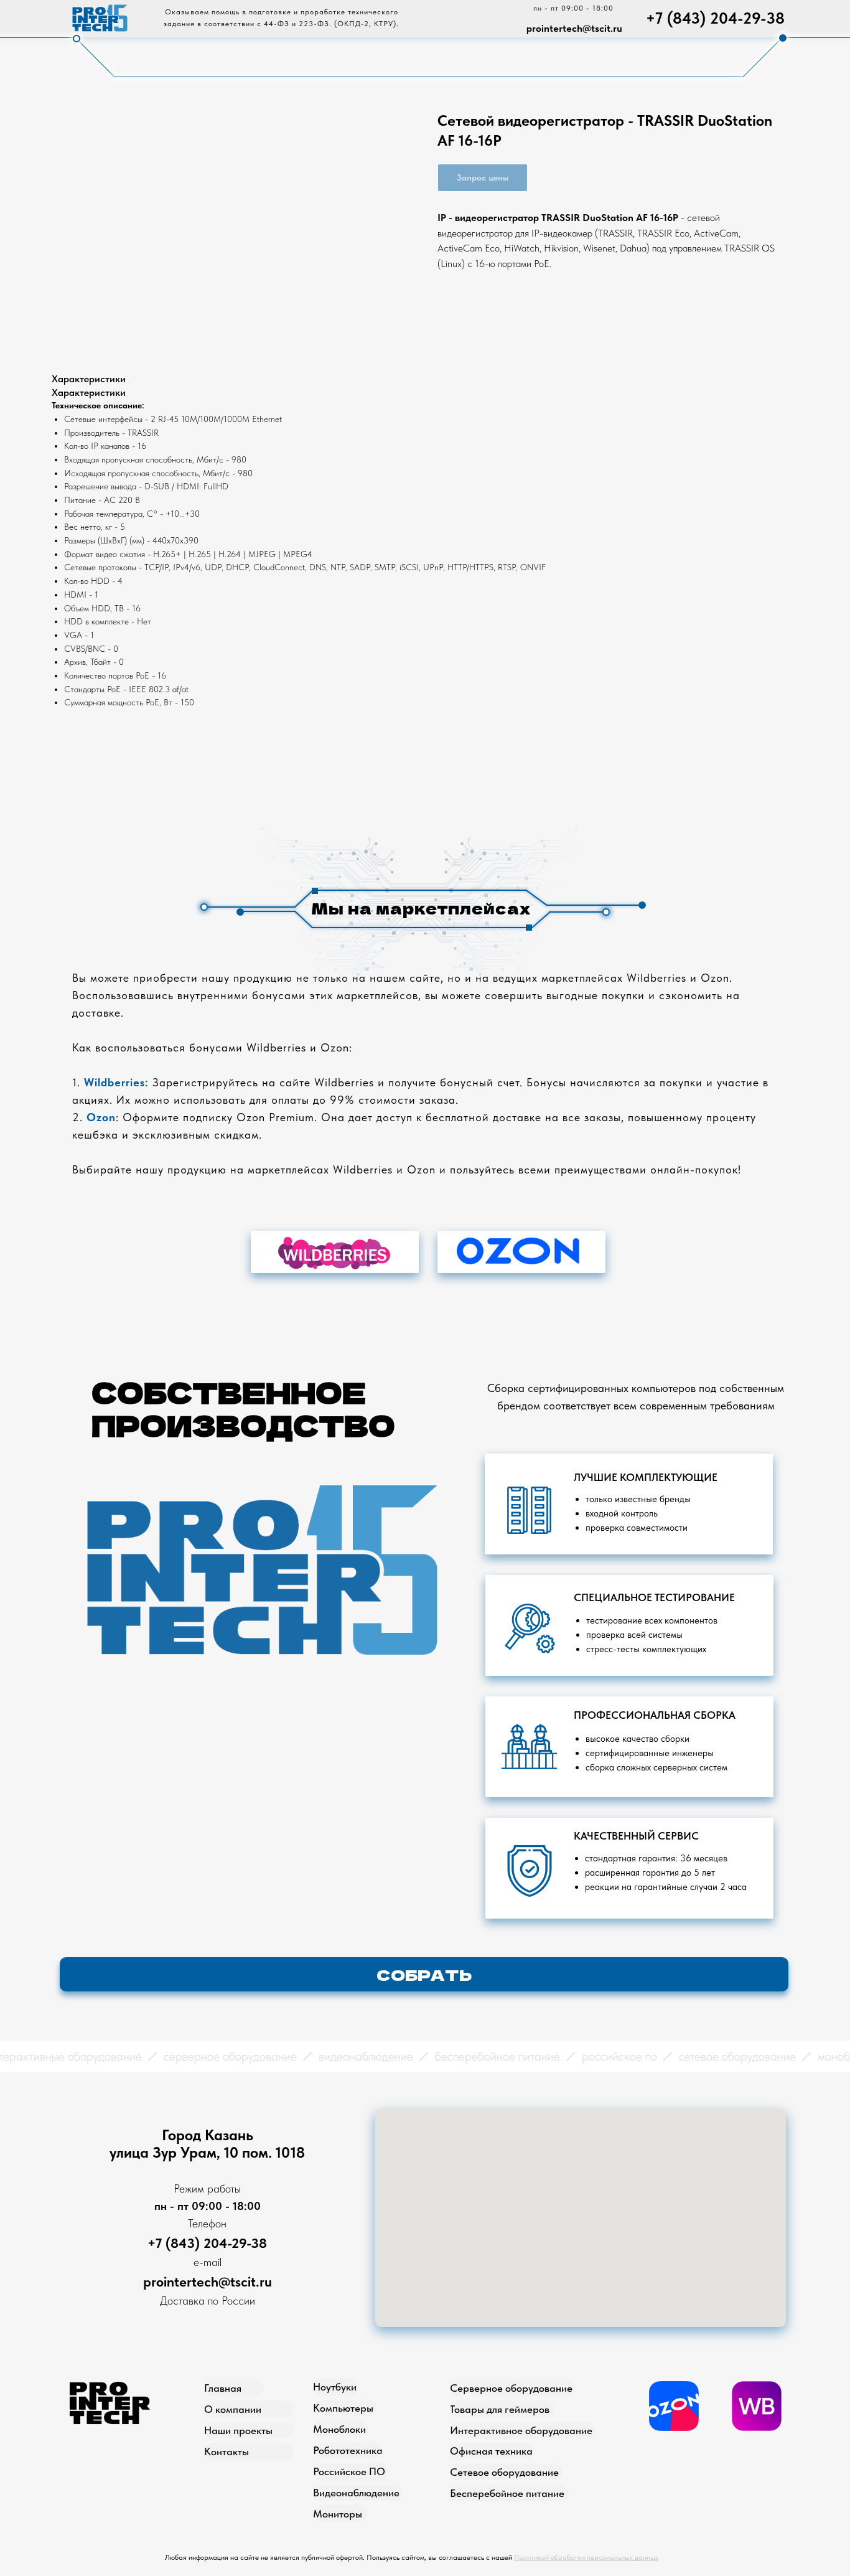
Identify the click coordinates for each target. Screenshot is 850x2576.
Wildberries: (116, 1082)
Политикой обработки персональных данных (586, 2557)
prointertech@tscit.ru (574, 28)
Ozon (101, 1117)
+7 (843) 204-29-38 (715, 18)
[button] (424, 1974)
